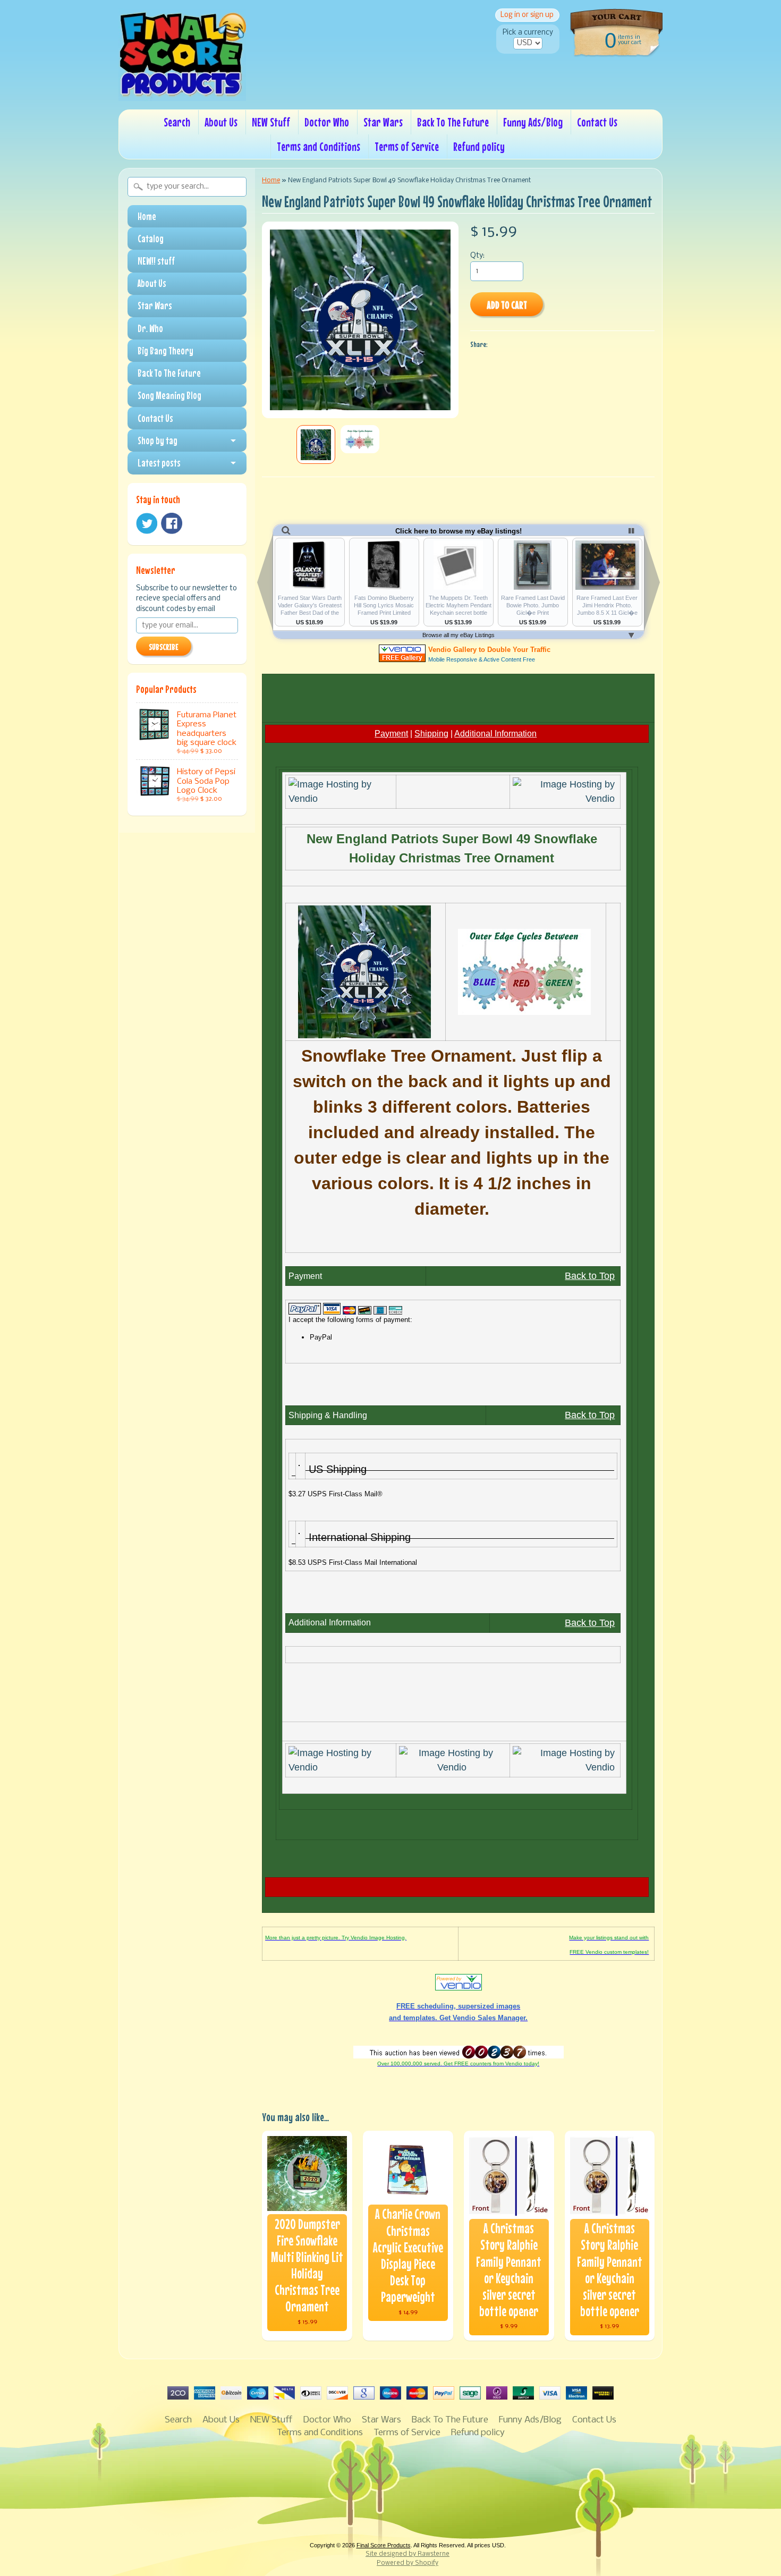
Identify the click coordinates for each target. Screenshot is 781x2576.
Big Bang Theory (165, 351)
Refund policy (479, 146)
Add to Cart (507, 305)
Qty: (477, 256)
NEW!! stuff (156, 261)
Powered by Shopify (408, 2563)
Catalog (151, 239)
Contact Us (597, 122)
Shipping (431, 734)
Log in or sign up (527, 15)
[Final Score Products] (182, 94)
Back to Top (590, 1276)
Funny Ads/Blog (533, 122)
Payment (391, 734)
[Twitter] (147, 524)
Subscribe (164, 647)
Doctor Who (327, 122)
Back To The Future (453, 122)
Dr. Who (150, 328)
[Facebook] (172, 523)
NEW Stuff (271, 122)
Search (177, 122)
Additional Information (495, 734)
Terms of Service (407, 146)
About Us (221, 122)
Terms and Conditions (319, 146)
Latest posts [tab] (159, 463)
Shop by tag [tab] (158, 440)
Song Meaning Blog (169, 395)
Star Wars (383, 122)
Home (147, 216)
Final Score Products (384, 2545)
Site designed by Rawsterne (408, 2554)
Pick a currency (528, 33)
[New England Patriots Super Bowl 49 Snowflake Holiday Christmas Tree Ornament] (316, 444)
